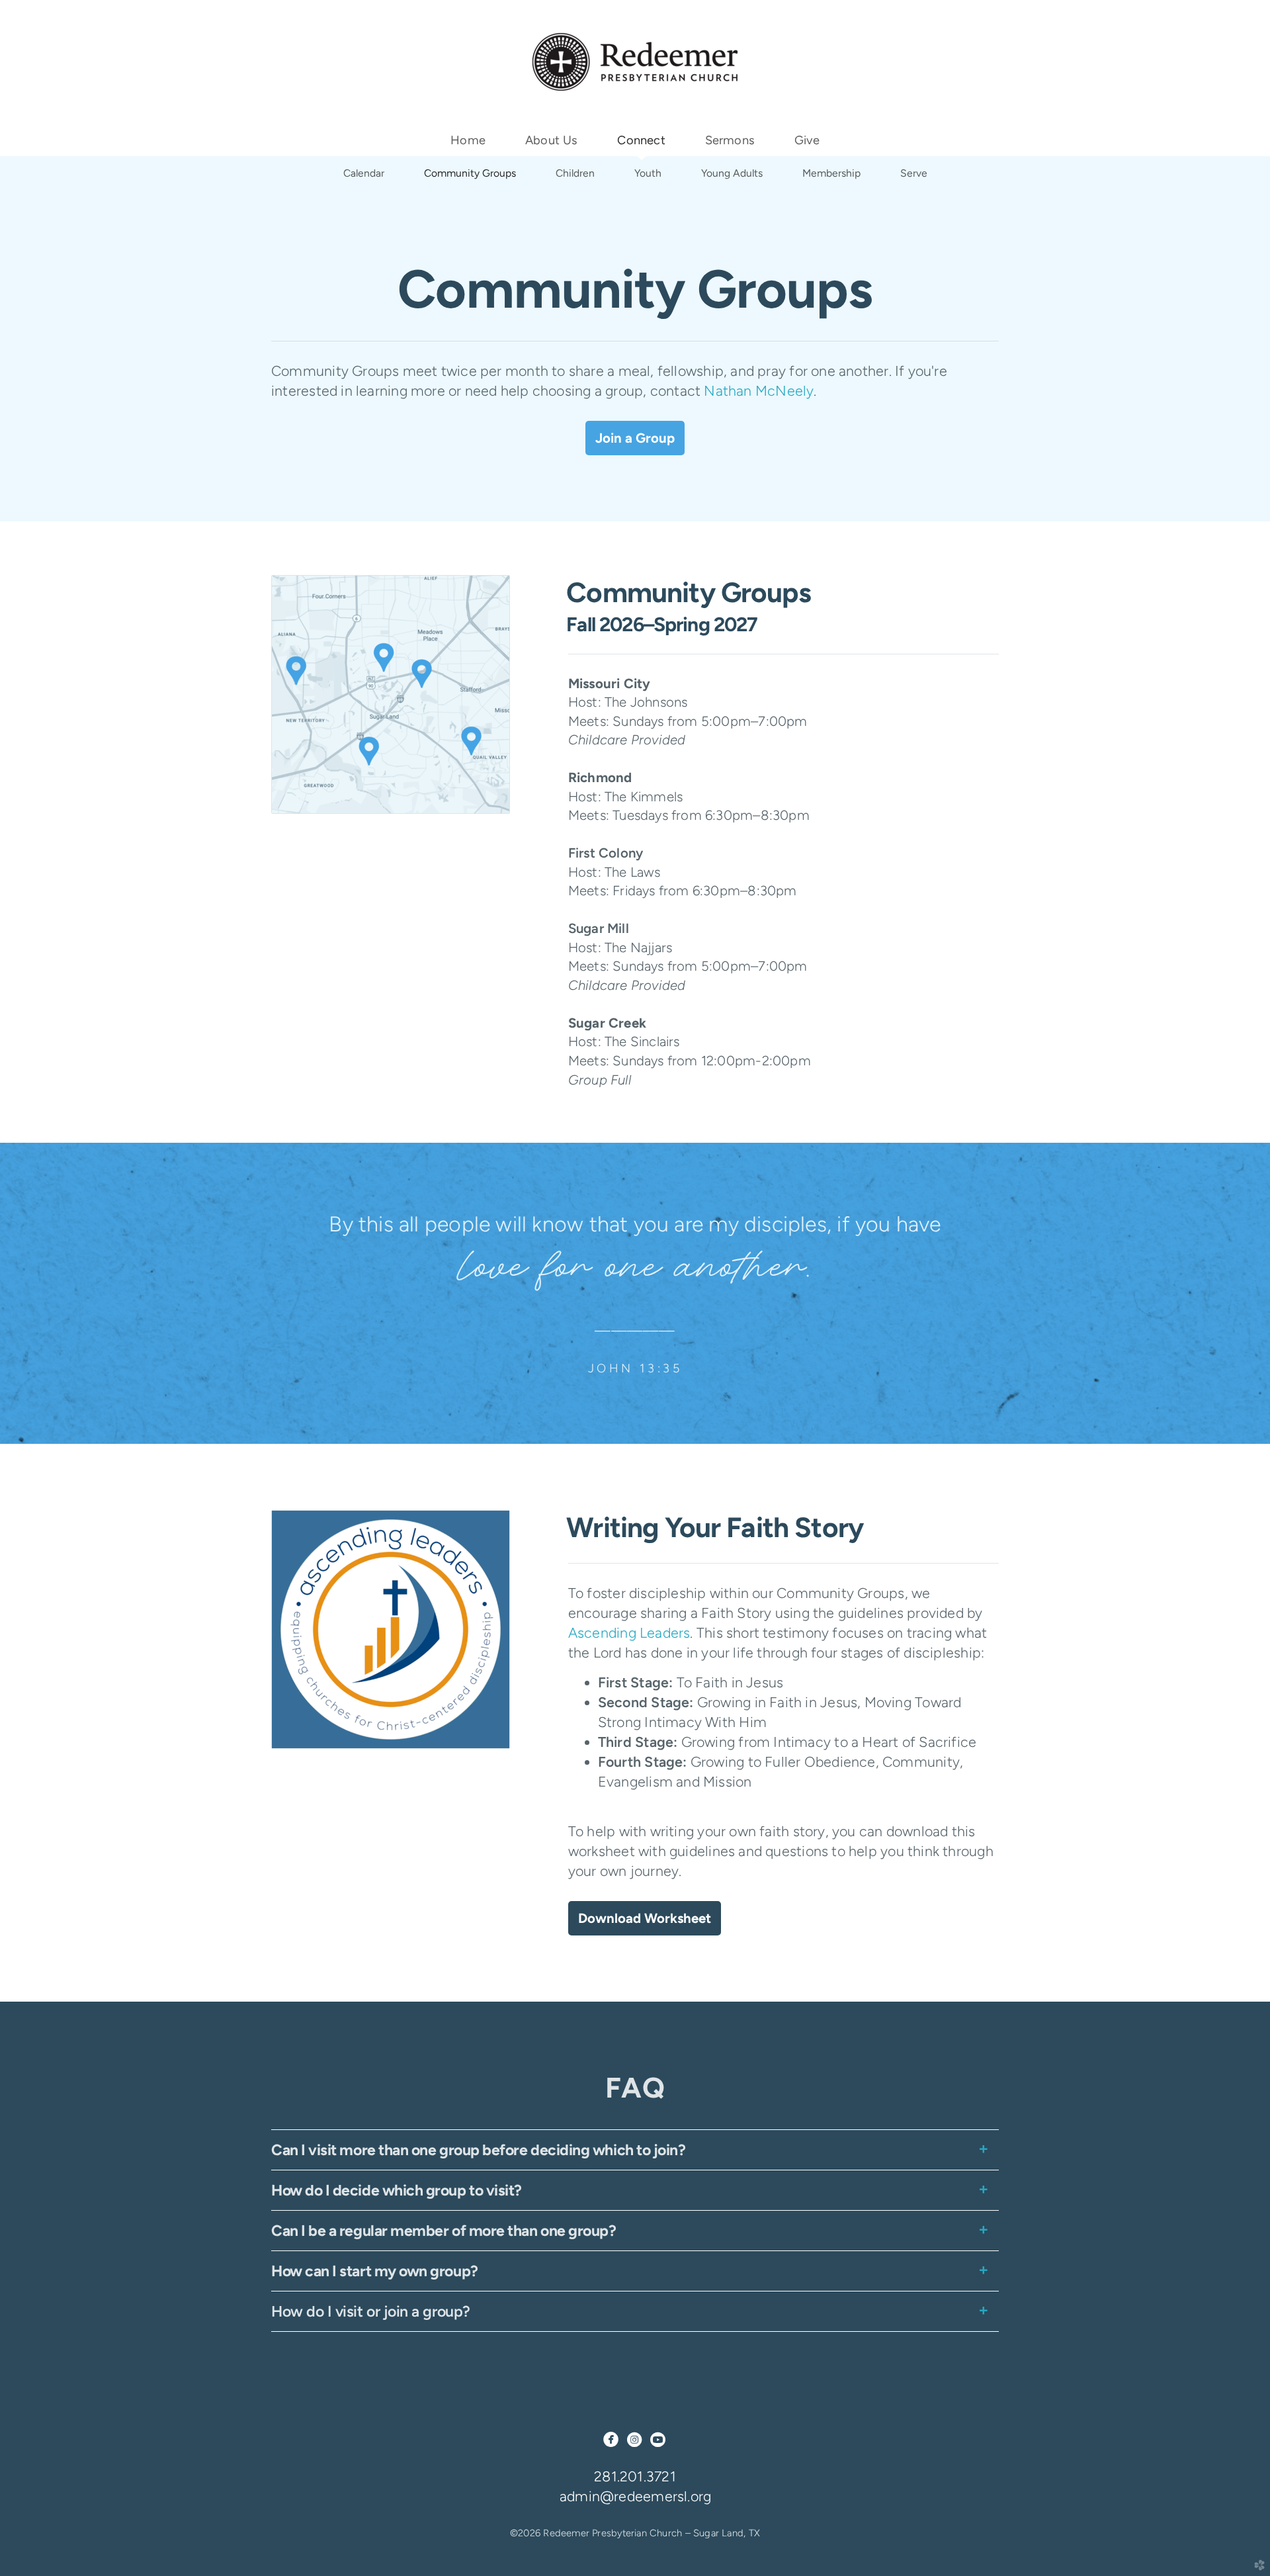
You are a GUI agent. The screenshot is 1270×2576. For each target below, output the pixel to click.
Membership (831, 173)
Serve (914, 173)
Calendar (364, 173)
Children (575, 173)
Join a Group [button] (635, 438)
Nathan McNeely (759, 391)
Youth (648, 173)
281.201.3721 (635, 2476)
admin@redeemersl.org (635, 2496)
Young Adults (732, 173)
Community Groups (470, 173)
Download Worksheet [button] (645, 1918)
